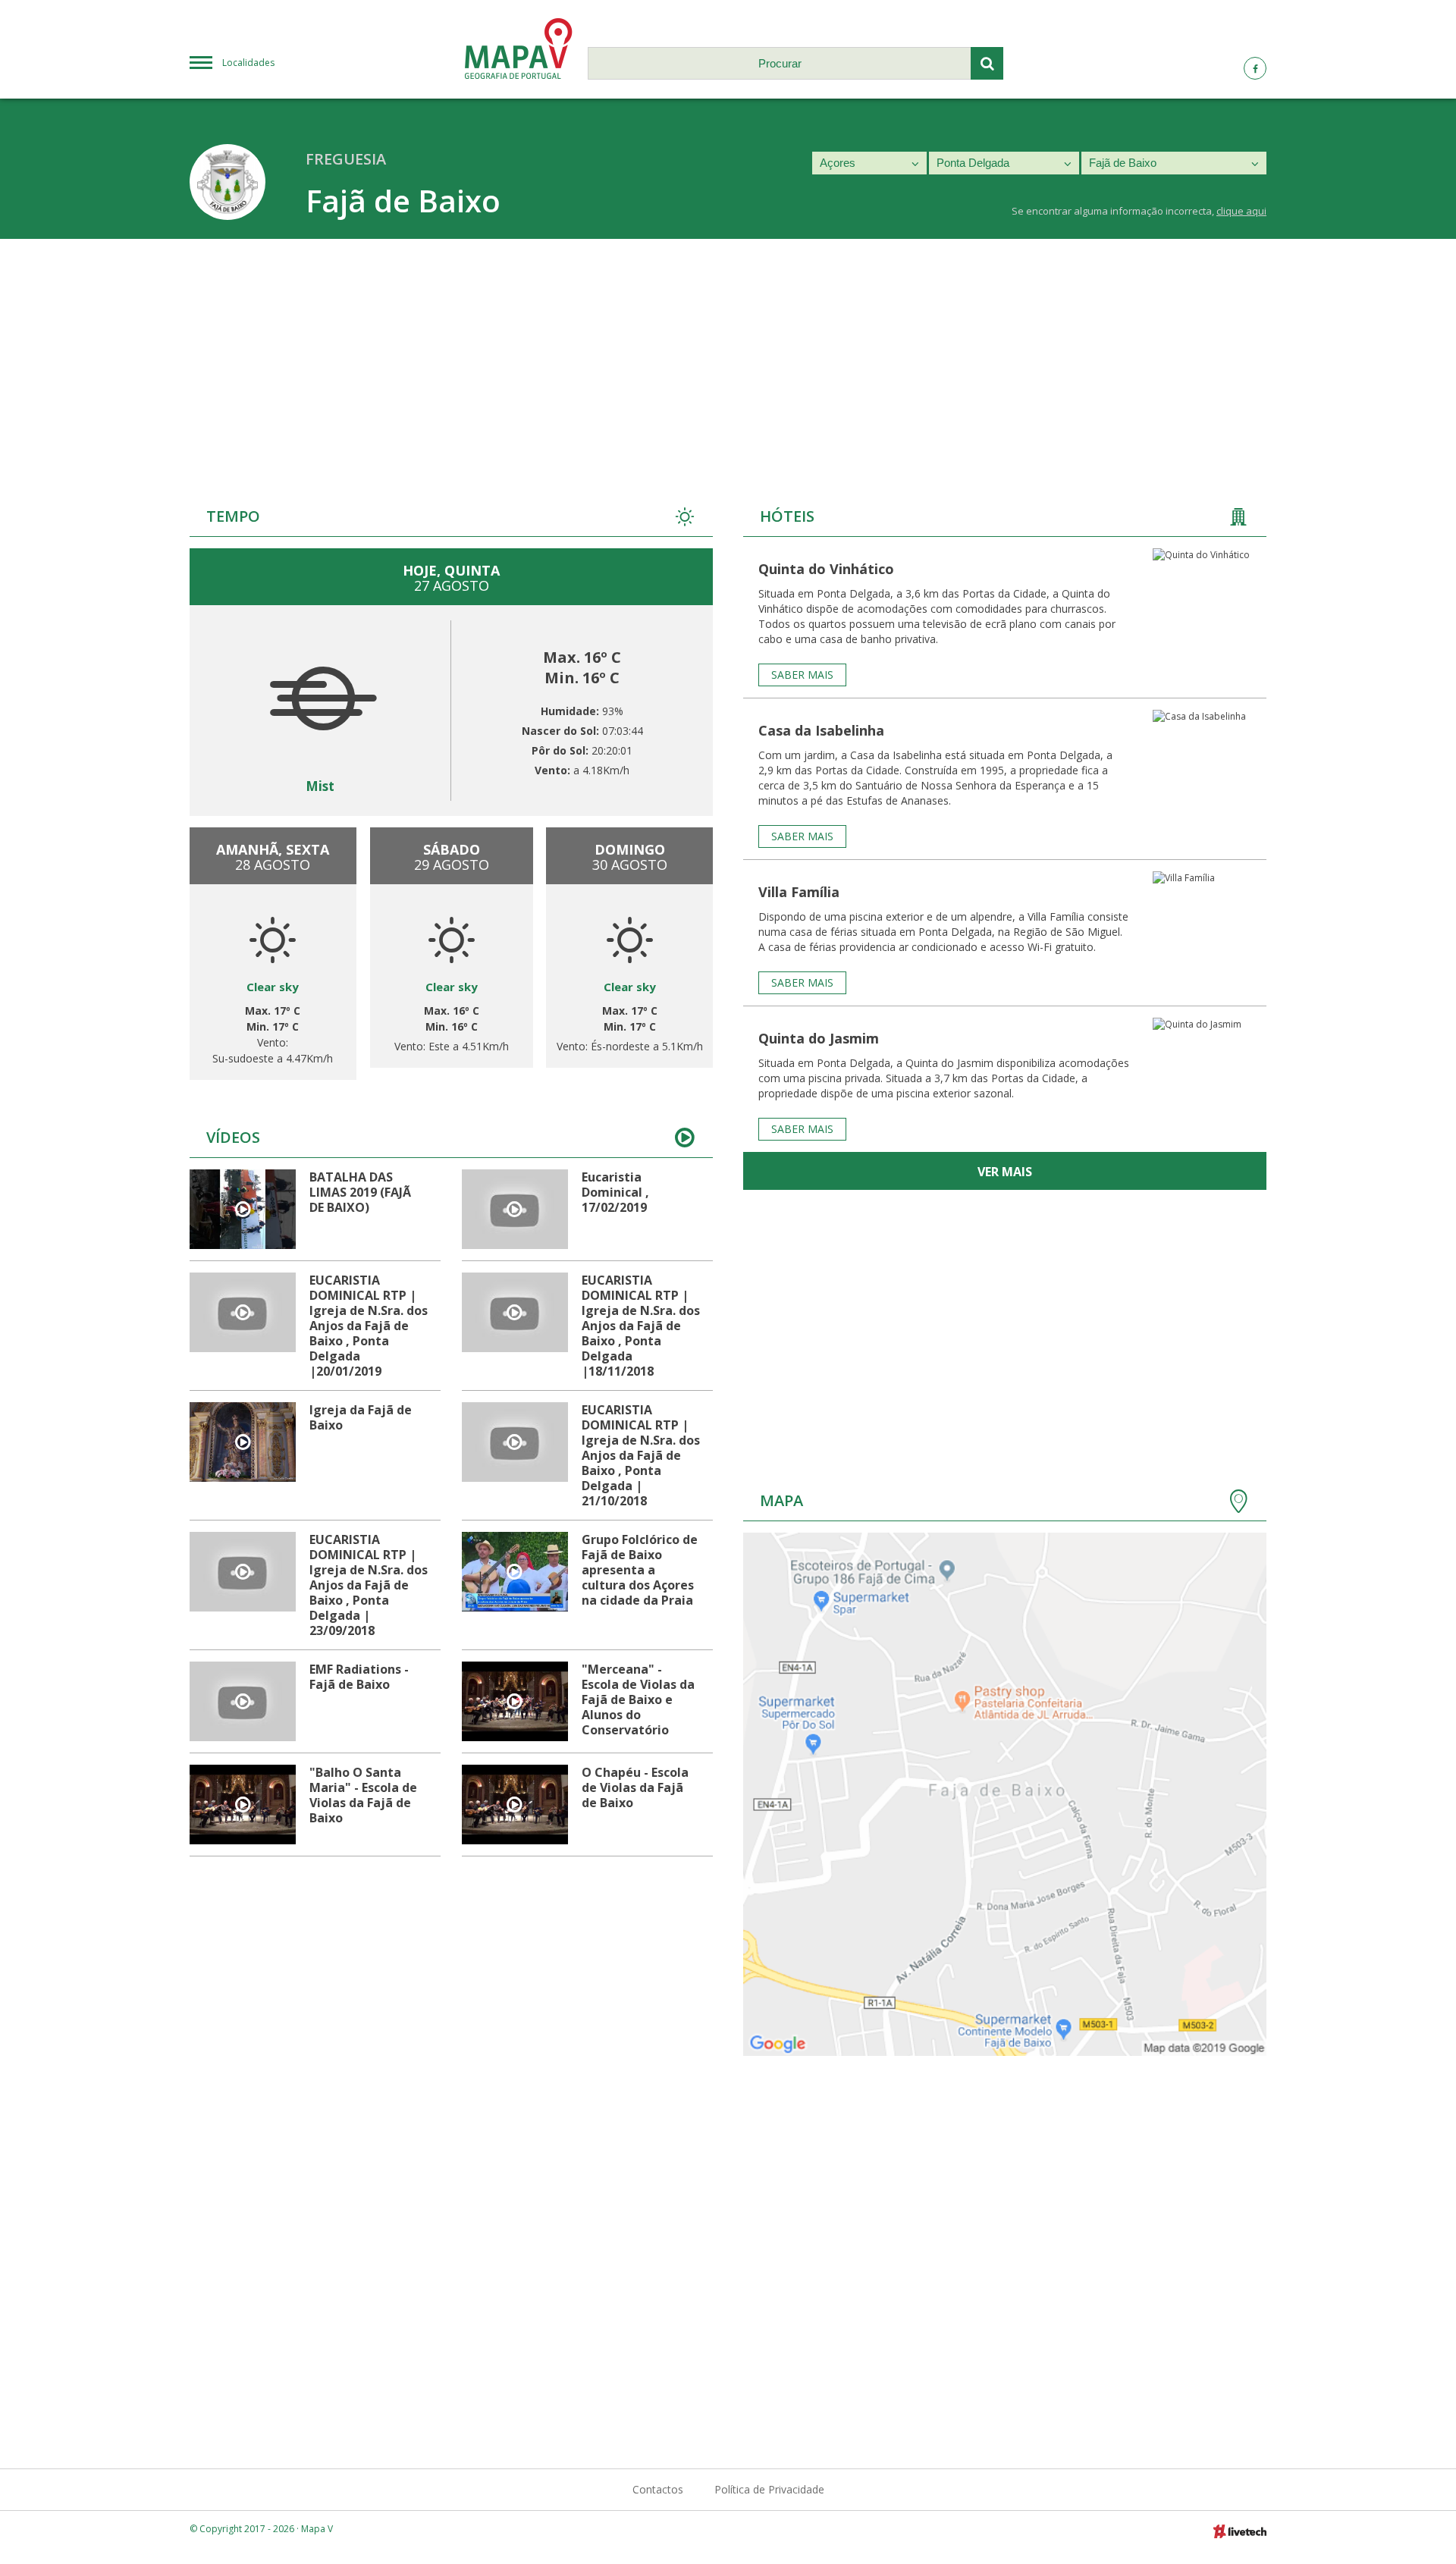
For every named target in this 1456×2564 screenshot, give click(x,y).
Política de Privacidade (769, 2489)
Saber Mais (802, 675)
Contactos (658, 2489)
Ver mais (1005, 1172)
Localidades (248, 63)
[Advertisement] (728, 353)
